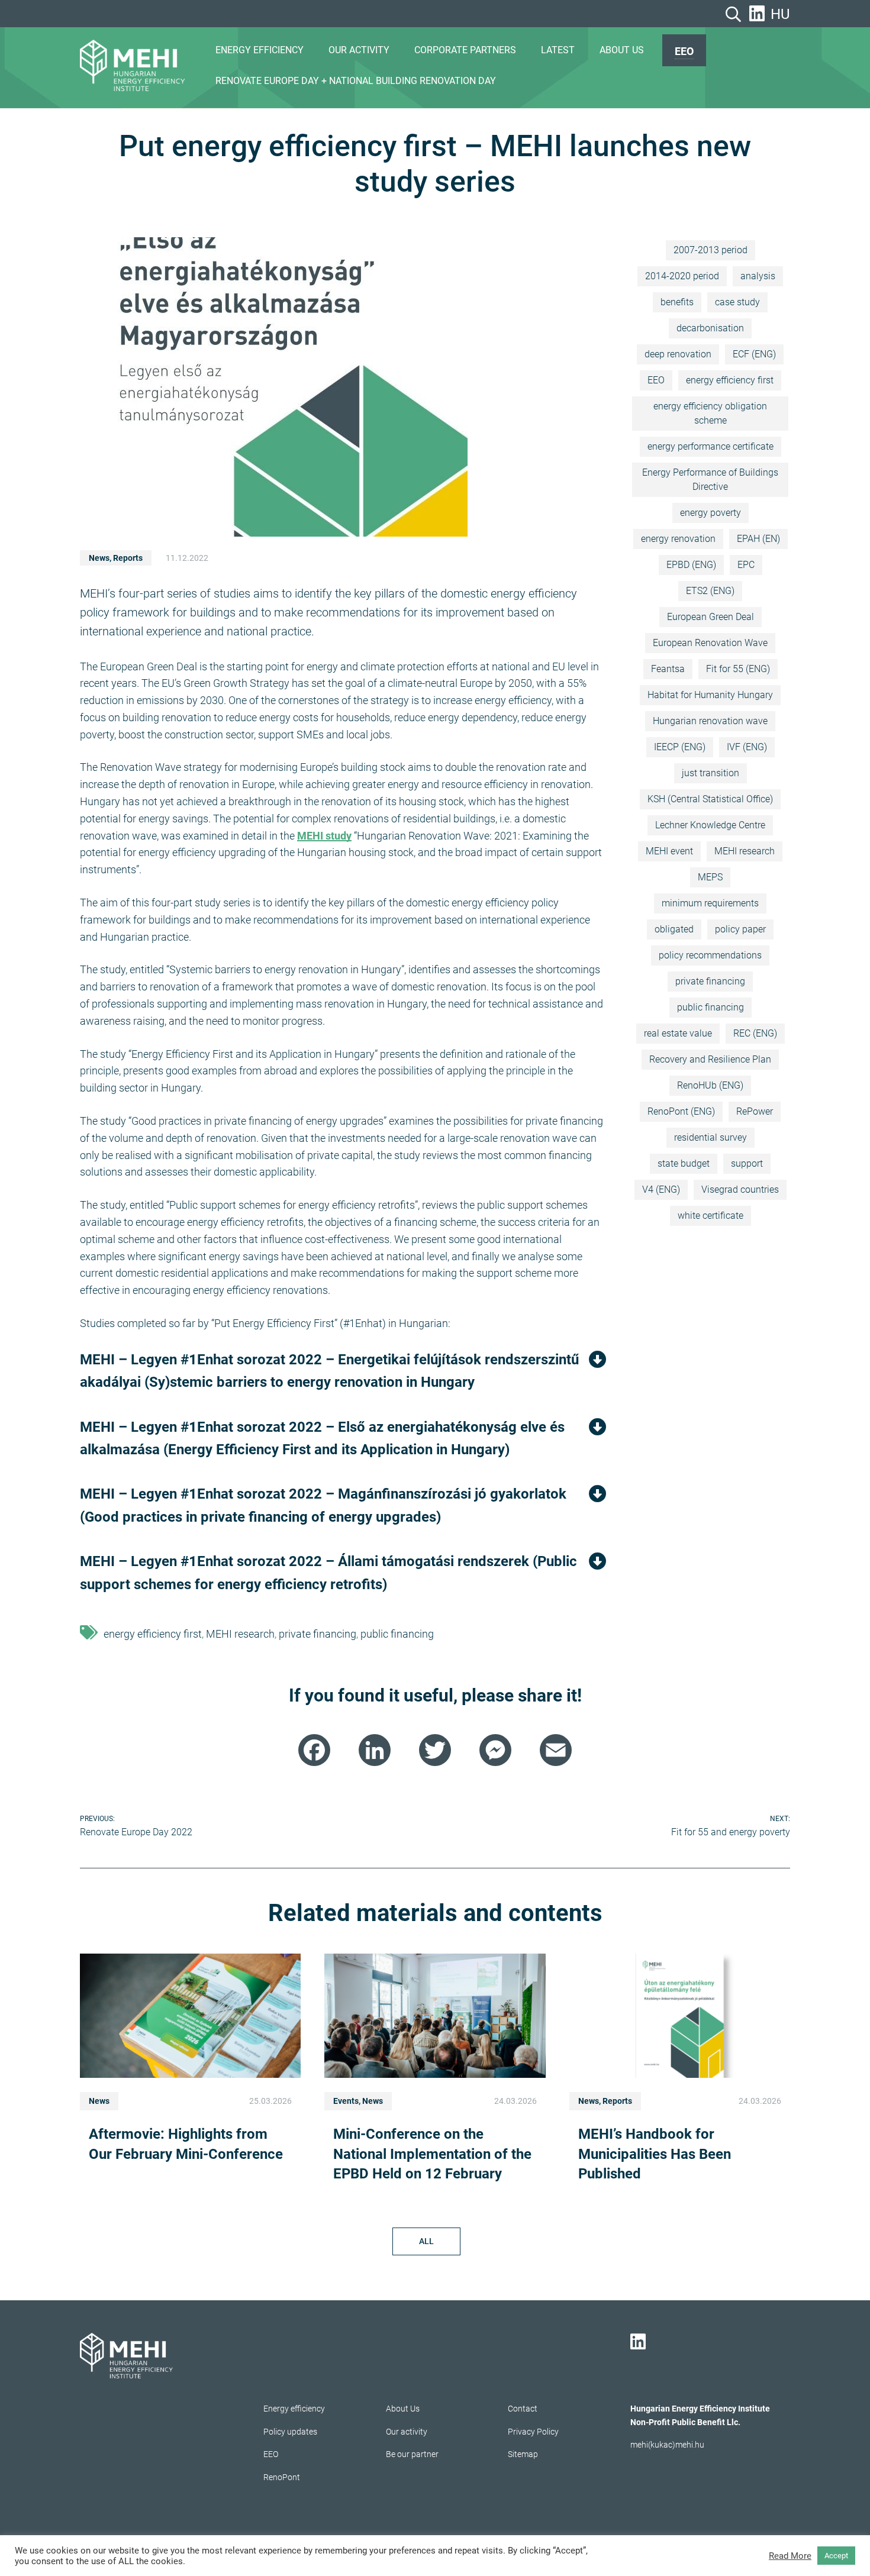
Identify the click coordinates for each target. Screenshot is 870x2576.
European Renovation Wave (710, 643)
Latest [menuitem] (558, 50)
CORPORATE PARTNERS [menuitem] (465, 50)
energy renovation (678, 539)
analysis (758, 276)
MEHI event (669, 851)
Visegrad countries (740, 1189)
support (747, 1163)
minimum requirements (710, 903)
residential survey (710, 1137)
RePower (755, 1111)
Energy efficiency (294, 2409)
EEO (684, 51)
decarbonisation (710, 328)
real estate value (678, 1033)
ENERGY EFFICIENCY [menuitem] (260, 50)
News (99, 558)
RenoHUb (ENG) (710, 1085)
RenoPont (282, 2477)
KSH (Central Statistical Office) (710, 799)
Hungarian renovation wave (710, 721)
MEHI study (324, 836)
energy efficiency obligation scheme (710, 413)
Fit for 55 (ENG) (738, 669)
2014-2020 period (682, 276)
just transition (710, 773)
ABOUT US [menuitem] (622, 50)
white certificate (710, 1216)
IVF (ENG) (747, 747)
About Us (403, 2409)
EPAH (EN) (758, 539)
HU (780, 14)
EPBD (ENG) (691, 565)
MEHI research (240, 1634)
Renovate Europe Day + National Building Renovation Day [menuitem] (356, 81)
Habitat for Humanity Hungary (710, 695)
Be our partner (412, 2454)
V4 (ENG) (661, 1189)
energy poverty (710, 513)
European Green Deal (710, 617)
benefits (677, 302)
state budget (684, 1163)
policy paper (740, 929)
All (426, 2241)
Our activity (407, 2432)
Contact (523, 2409)
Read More (790, 2556)
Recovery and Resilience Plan (710, 1059)
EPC (746, 565)
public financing (397, 1634)
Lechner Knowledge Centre (710, 825)
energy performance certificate (710, 446)
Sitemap (523, 2454)
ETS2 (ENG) (710, 591)
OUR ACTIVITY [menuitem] (359, 50)
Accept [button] (836, 2556)
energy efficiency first (153, 1634)
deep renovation (678, 354)
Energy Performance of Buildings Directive (710, 480)
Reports (128, 558)
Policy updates (290, 2432)
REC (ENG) (755, 1033)
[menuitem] (684, 50)
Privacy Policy (533, 2432)
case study (737, 302)
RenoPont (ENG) (681, 1111)
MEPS (710, 877)
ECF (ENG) (754, 354)
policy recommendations (710, 955)
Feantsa (668, 669)
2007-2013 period (710, 250)
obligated (674, 929)
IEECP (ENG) (680, 747)
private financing (318, 1634)
